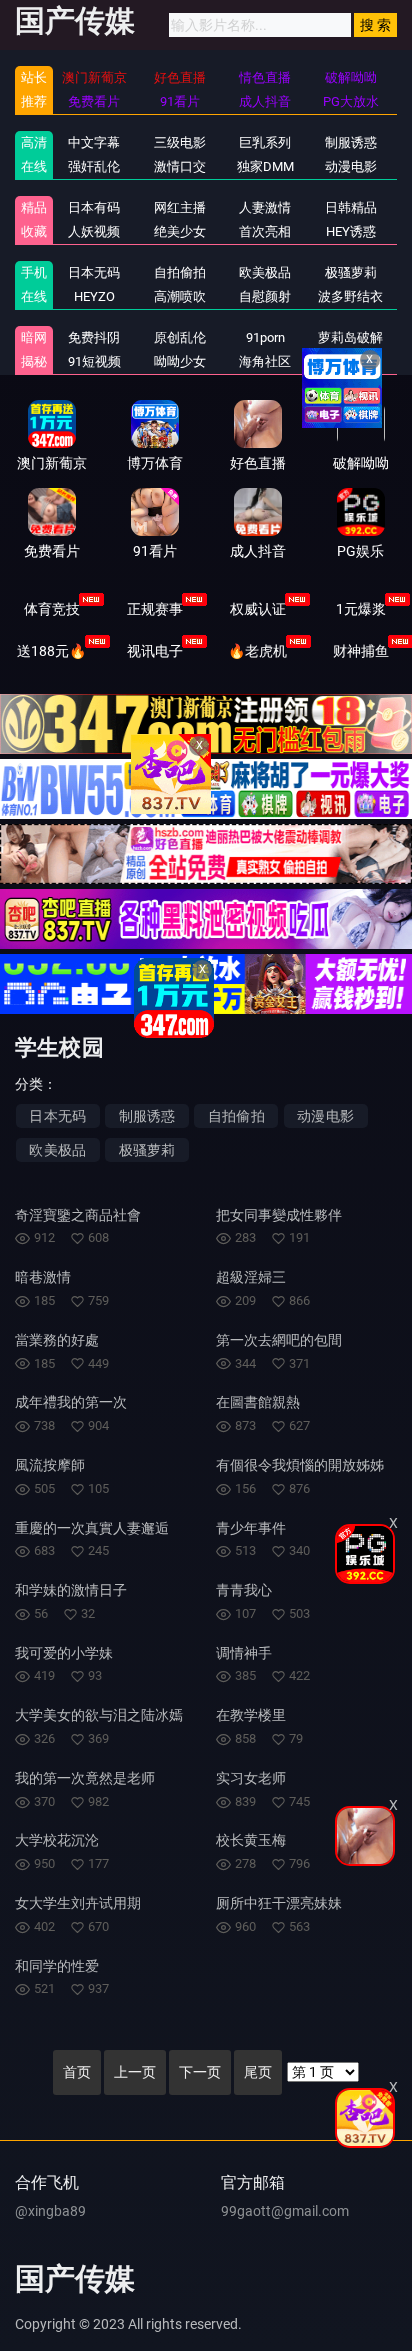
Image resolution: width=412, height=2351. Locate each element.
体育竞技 (52, 609)
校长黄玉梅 (251, 1840)
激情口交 (180, 166)
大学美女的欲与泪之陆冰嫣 (99, 1715)
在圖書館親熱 (258, 1402)
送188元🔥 (51, 651)
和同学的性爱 (57, 1966)
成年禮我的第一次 (71, 1402)
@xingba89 (50, 2211)
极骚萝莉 (351, 272)
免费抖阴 (94, 337)
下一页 (200, 2072)
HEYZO (94, 296)
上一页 (135, 2072)
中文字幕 (94, 142)
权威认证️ (258, 609)
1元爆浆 (361, 609)
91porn (265, 337)
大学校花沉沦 (57, 1840)
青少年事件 (251, 1528)
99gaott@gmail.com (285, 2211)
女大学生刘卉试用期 (78, 1903)
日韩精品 (351, 207)
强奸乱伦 (94, 166)
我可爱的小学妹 (64, 1653)
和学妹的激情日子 (71, 1590)
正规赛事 (155, 609)
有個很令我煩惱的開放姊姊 (300, 1465)
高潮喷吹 (180, 296)
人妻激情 (265, 207)
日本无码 (94, 272)
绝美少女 (180, 231)
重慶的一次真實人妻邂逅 (92, 1528)
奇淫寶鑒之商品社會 (78, 1215)
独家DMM (265, 166)
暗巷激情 (43, 1277)
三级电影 (180, 142)
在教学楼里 (251, 1715)
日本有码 (94, 207)
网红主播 (180, 207)
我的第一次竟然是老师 (85, 1778)
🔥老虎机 (257, 651)
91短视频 (94, 361)
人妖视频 (94, 231)
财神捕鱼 (361, 651)
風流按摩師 (50, 1465)
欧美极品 (265, 272)
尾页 (258, 2072)
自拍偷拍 (180, 272)
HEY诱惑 (351, 231)
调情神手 (244, 1653)
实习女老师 (251, 1778)
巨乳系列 (265, 142)
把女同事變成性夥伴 (279, 1215)
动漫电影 (351, 166)
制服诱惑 (351, 142)
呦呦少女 (180, 361)
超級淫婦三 (251, 1277)
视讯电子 (155, 651)
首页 (77, 2072)
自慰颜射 (265, 296)
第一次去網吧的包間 (279, 1340)
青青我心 (244, 1590)
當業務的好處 (57, 1340)
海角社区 (265, 361)
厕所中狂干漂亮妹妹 (279, 1903)
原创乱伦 (180, 337)
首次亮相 (265, 231)
